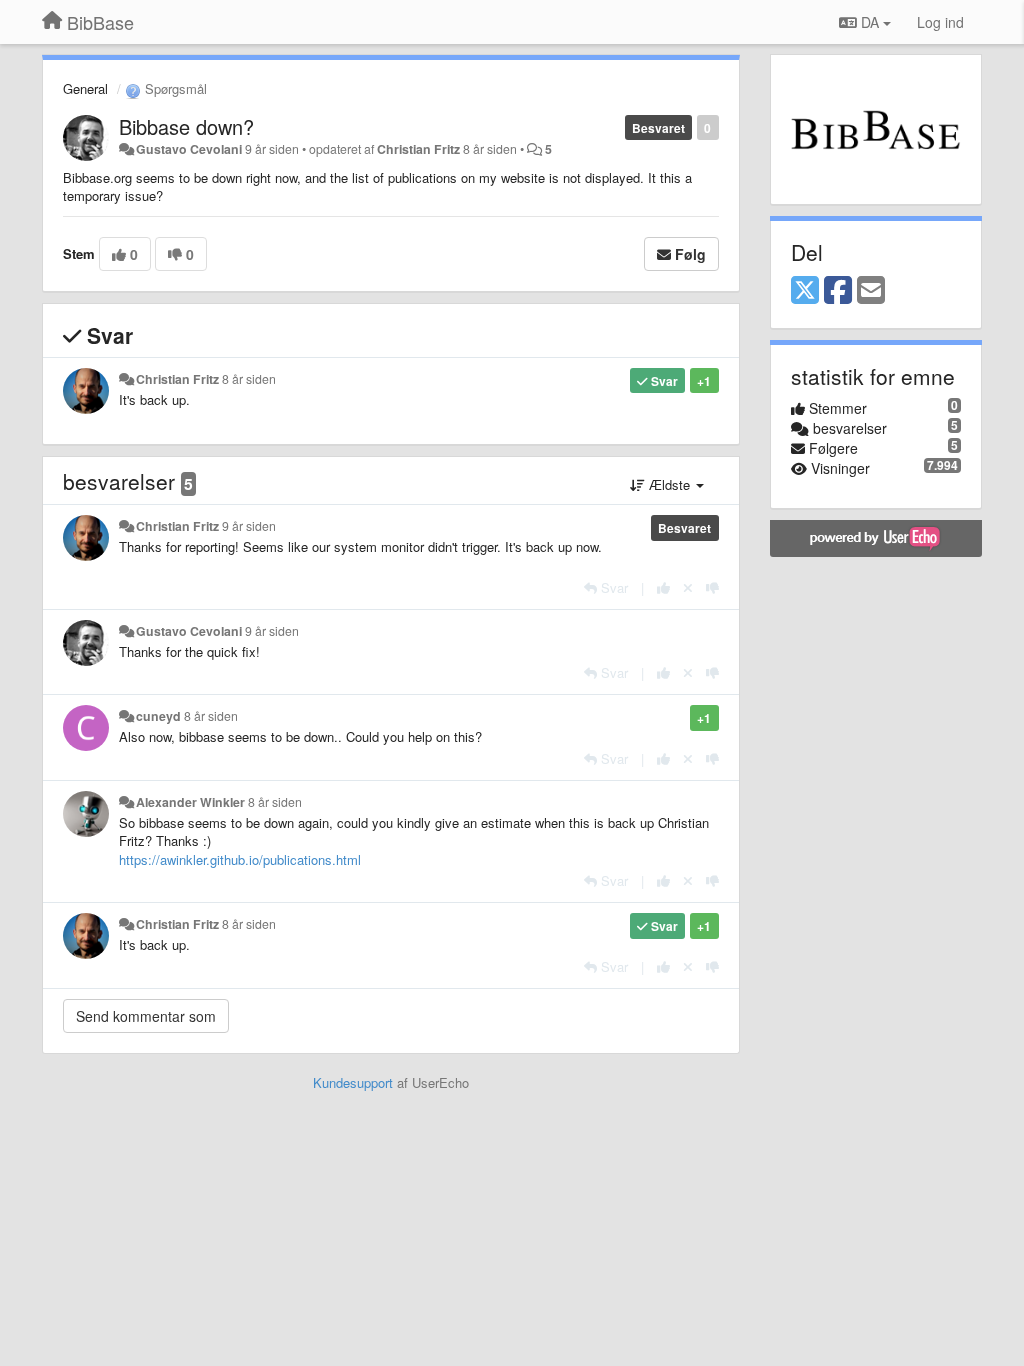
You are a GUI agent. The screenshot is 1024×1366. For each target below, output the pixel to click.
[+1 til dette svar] (663, 587)
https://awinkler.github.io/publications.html (240, 859)
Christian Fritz (418, 149)
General (85, 88)
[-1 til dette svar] (712, 587)
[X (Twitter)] (805, 291)
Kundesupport (353, 1082)
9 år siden (249, 526)
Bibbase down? (186, 126)
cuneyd (158, 716)
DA (870, 22)
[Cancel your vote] (688, 587)
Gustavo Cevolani (189, 149)
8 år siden (249, 379)
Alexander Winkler (190, 802)
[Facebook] (838, 291)
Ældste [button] (669, 484)
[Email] (871, 291)
